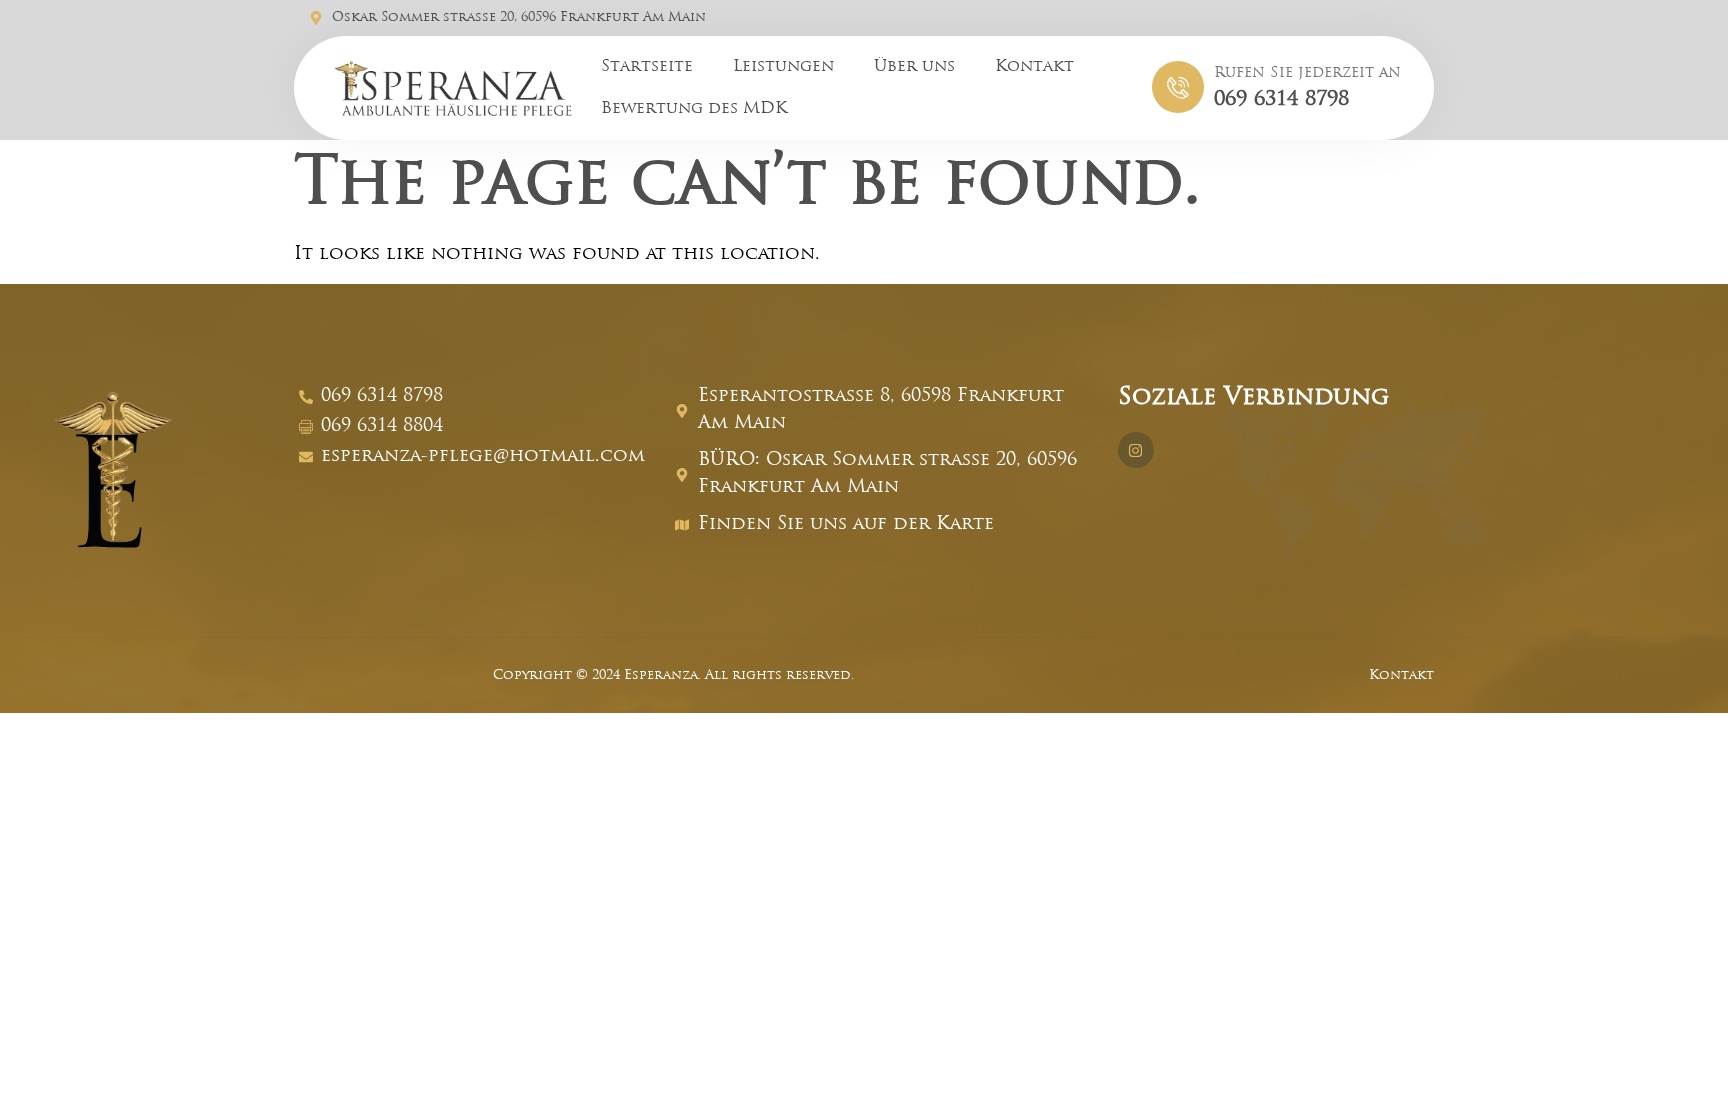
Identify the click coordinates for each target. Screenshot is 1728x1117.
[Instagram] (1136, 450)
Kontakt (1034, 67)
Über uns (914, 67)
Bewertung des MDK (694, 109)
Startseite (647, 67)
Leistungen (783, 67)
